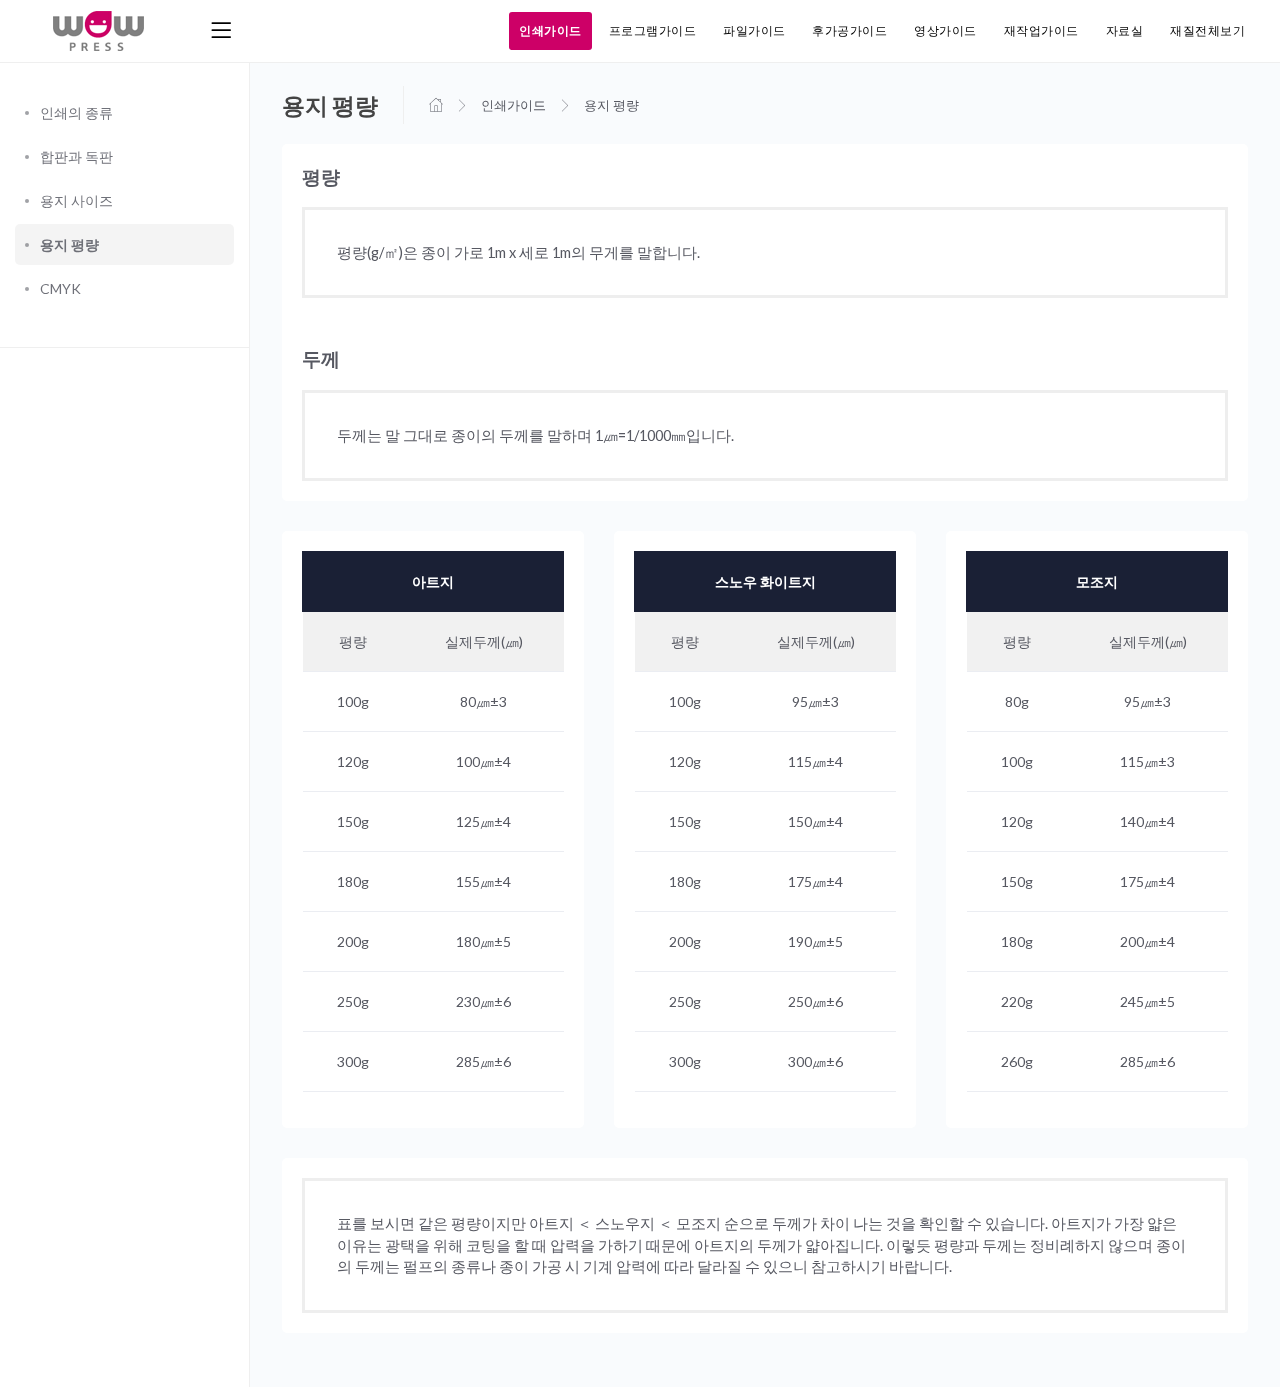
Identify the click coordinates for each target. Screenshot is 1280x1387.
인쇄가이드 (550, 30)
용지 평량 (611, 105)
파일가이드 (754, 30)
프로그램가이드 (652, 30)
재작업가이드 (1041, 30)
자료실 (1124, 30)
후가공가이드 (849, 30)
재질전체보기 (1207, 30)
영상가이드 (945, 30)
